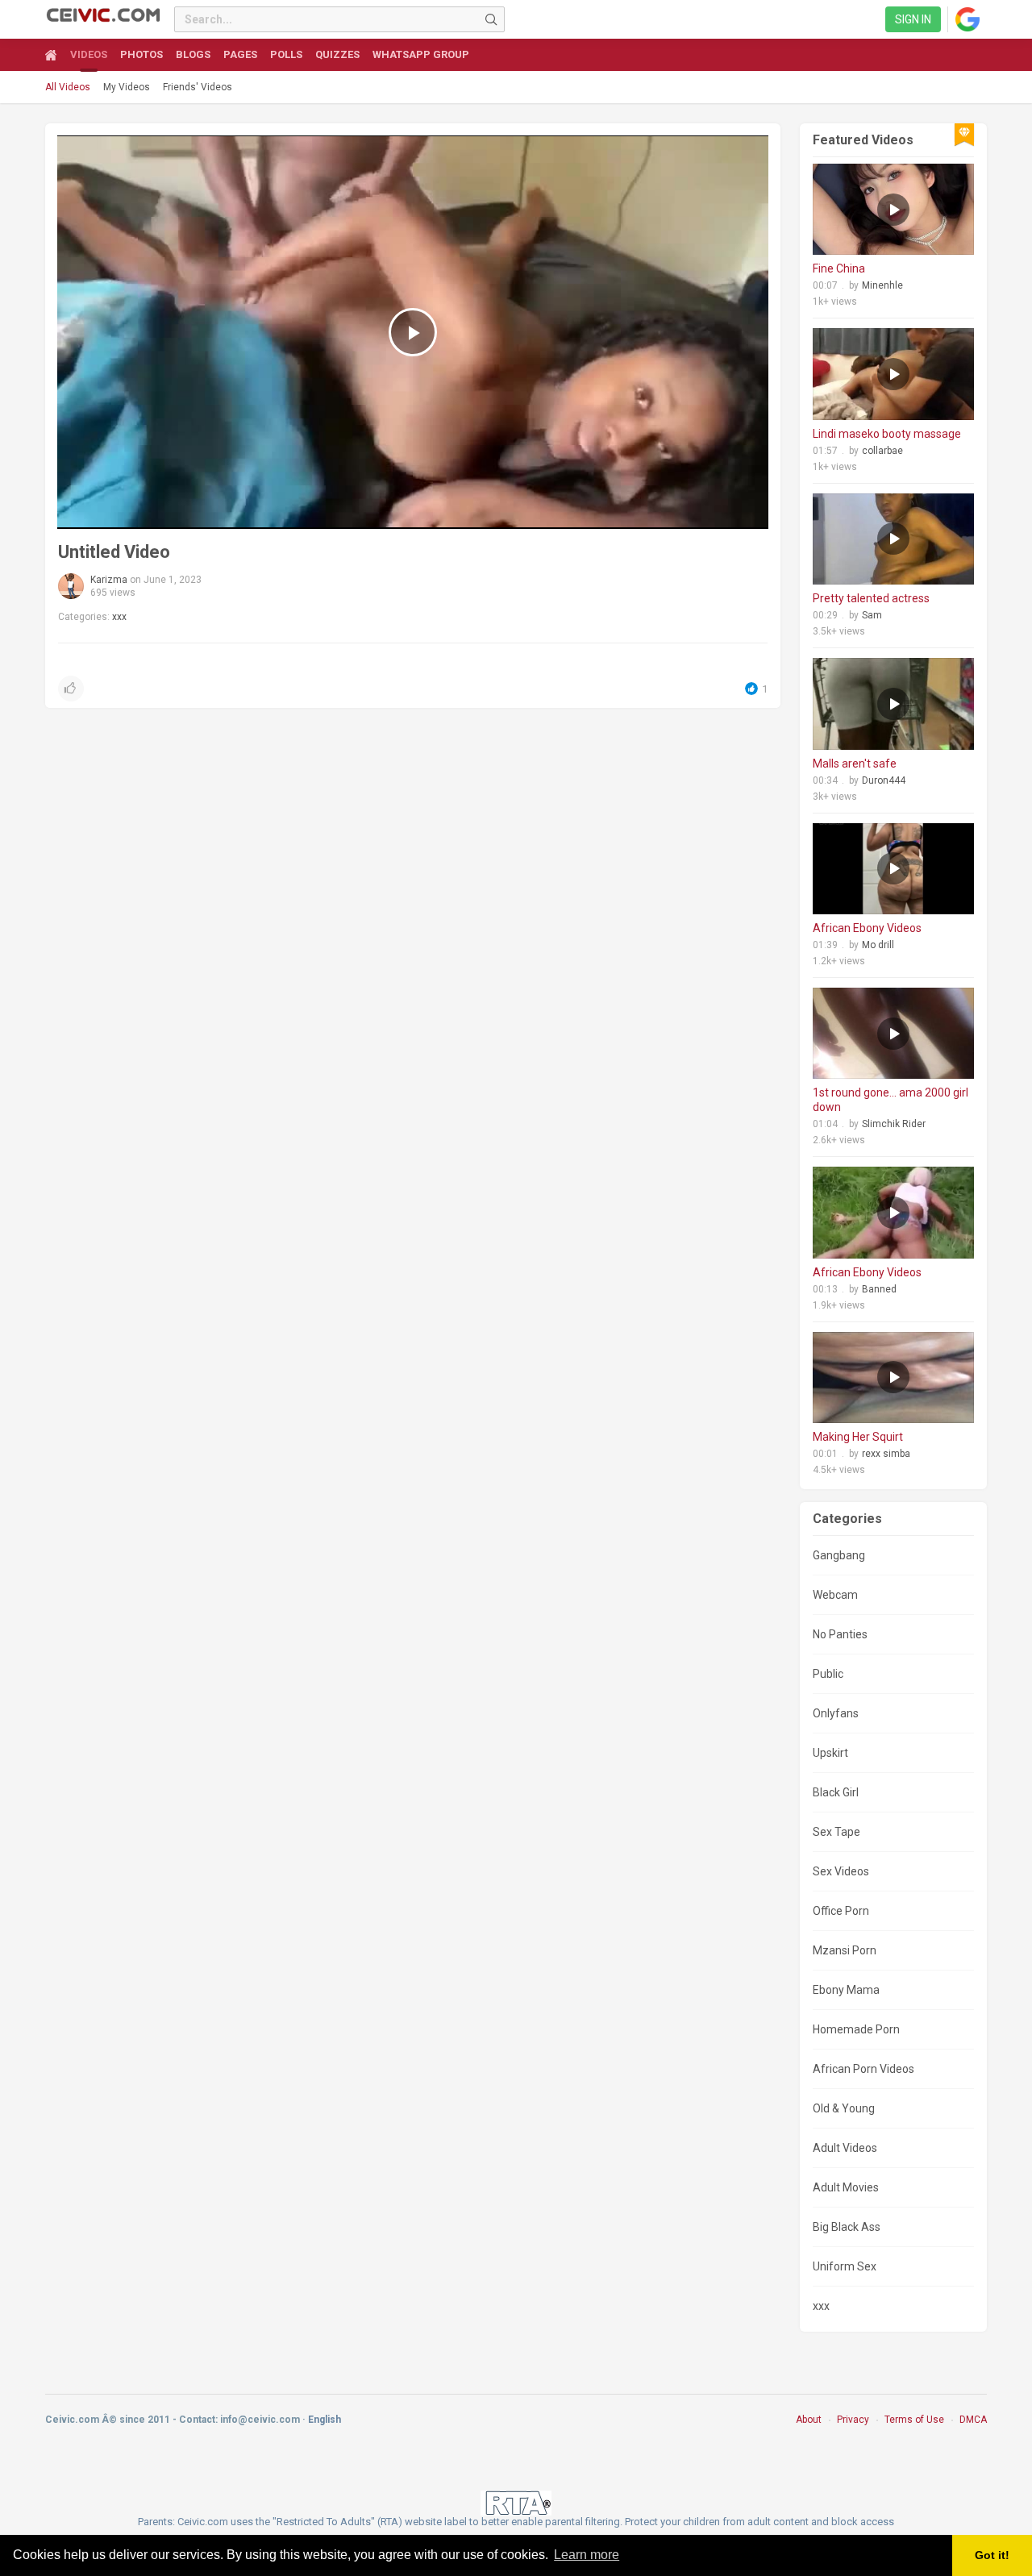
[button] (71, 689)
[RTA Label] (516, 2502)
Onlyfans (836, 1713)
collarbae (882, 451)
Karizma (109, 580)
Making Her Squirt (858, 1437)
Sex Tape (836, 1832)
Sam (872, 615)
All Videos (68, 87)
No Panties (840, 1634)
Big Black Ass (847, 2227)
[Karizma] (71, 586)
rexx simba (886, 1454)
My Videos (127, 87)
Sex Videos (841, 1871)
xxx (119, 617)
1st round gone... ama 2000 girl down (891, 1100)
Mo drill (878, 945)
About (809, 2420)
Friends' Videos (198, 87)
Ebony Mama (846, 1990)
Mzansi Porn (845, 1950)
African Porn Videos (863, 2069)
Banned (879, 1289)
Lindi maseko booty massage (887, 434)
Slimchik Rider (894, 1124)
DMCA (973, 2420)
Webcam (835, 1595)
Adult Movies (846, 2187)
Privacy (853, 2420)
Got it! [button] (992, 2555)
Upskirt (830, 1753)
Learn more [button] (587, 2555)
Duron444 (884, 780)
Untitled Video (114, 552)
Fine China (839, 268)
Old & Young (844, 2108)
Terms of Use (914, 2420)
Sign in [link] (913, 19)
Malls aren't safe (855, 764)
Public (828, 1674)
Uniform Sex (845, 2266)
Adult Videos (845, 2148)
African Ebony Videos (867, 928)
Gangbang (839, 1555)
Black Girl (836, 1792)
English (325, 2420)
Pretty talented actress (871, 598)
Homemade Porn (856, 2029)
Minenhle (882, 285)
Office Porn (841, 1911)
